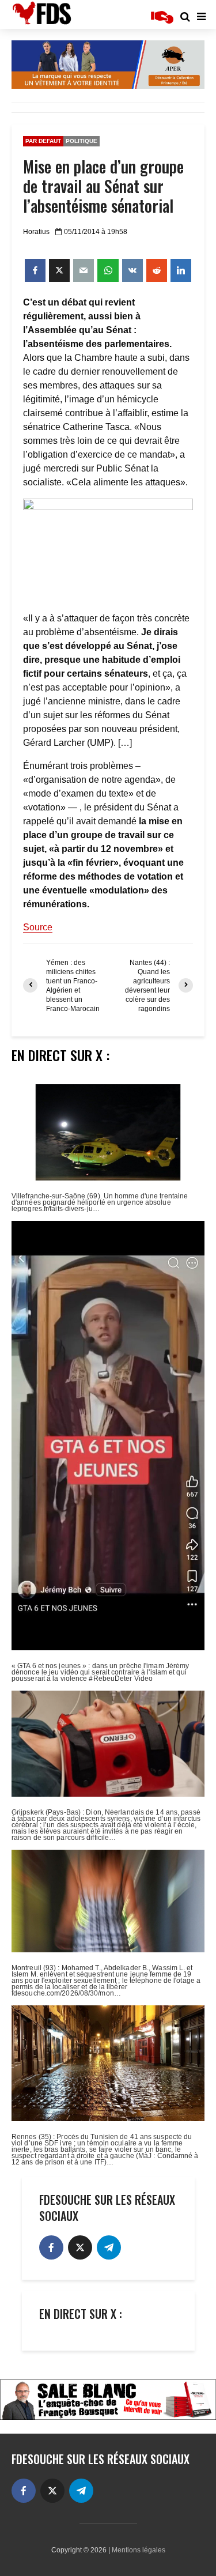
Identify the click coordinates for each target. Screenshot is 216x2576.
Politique (82, 141)
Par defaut (43, 141)
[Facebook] (51, 2247)
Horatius (36, 232)
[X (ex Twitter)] (80, 2247)
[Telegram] (109, 2247)
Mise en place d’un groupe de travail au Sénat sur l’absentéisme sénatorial (103, 186)
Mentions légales (139, 2550)
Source (38, 927)
